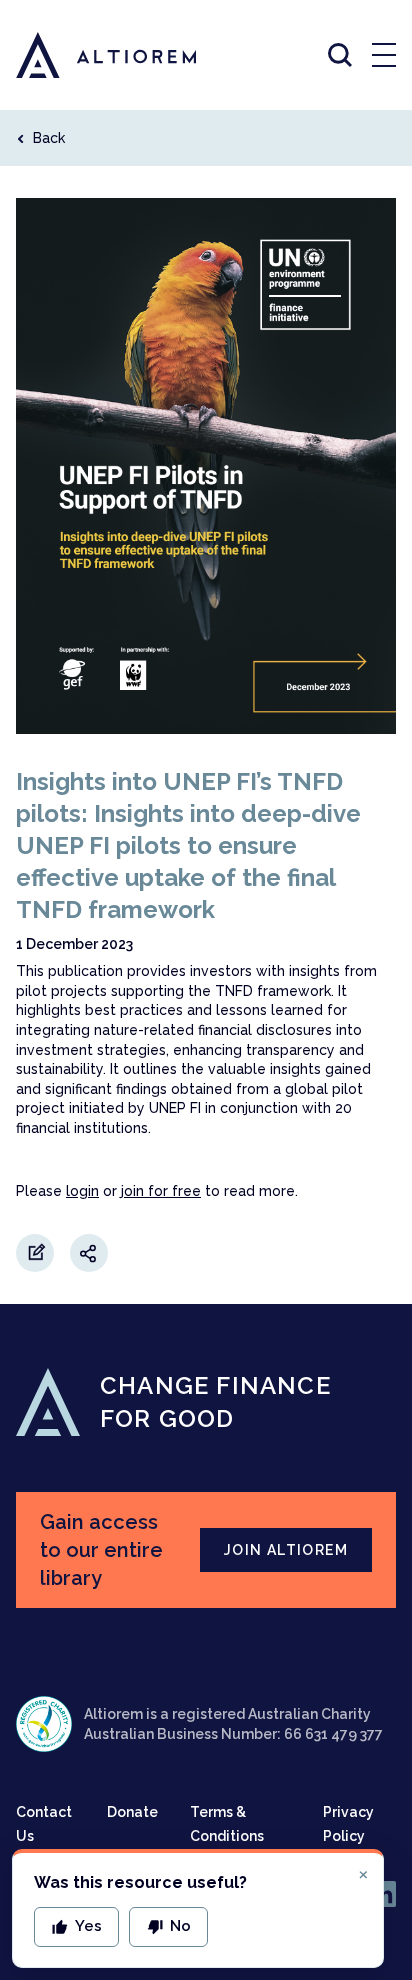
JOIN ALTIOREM (286, 1550)
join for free (161, 1191)
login (82, 1191)
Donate (132, 1812)
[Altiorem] (88, 55)
